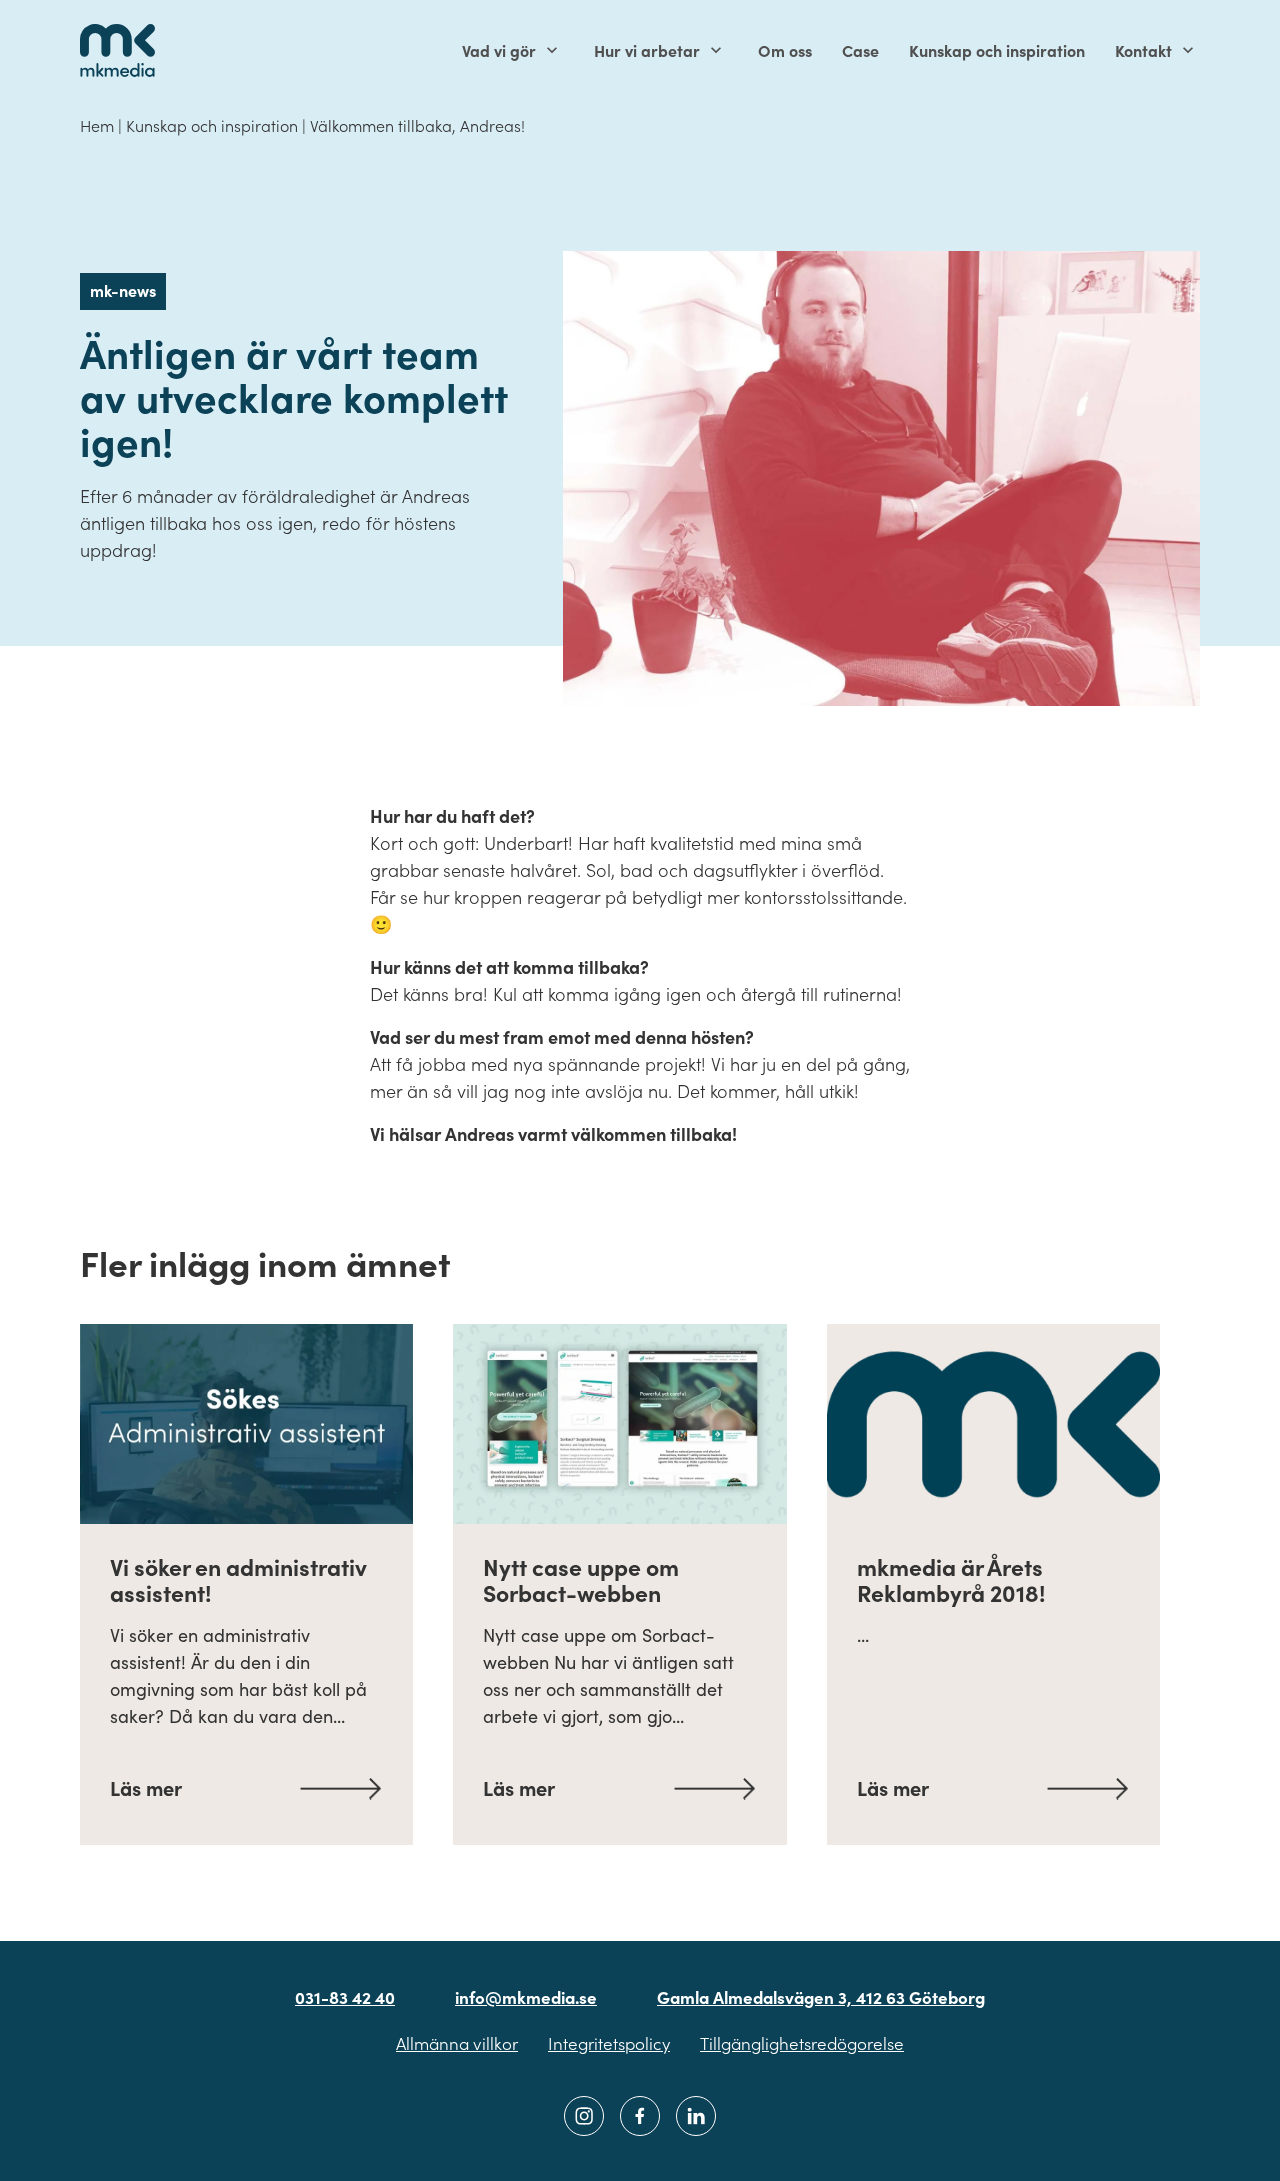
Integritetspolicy (609, 2043)
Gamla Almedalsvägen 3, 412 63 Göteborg (821, 1997)
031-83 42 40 (345, 1997)
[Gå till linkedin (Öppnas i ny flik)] (696, 2116)
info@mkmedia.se (526, 1997)
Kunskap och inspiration (997, 50)
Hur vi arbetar (647, 50)
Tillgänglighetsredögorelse (802, 2043)
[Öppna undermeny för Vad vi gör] (552, 50)
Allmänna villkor (457, 2043)
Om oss (785, 50)
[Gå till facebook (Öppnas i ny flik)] (640, 2116)
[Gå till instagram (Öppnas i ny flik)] (584, 2116)
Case (860, 50)
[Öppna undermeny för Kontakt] (1188, 50)
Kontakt (1143, 50)
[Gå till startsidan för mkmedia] (117, 50)
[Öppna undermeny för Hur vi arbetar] (716, 50)
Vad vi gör (499, 50)
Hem (97, 125)
